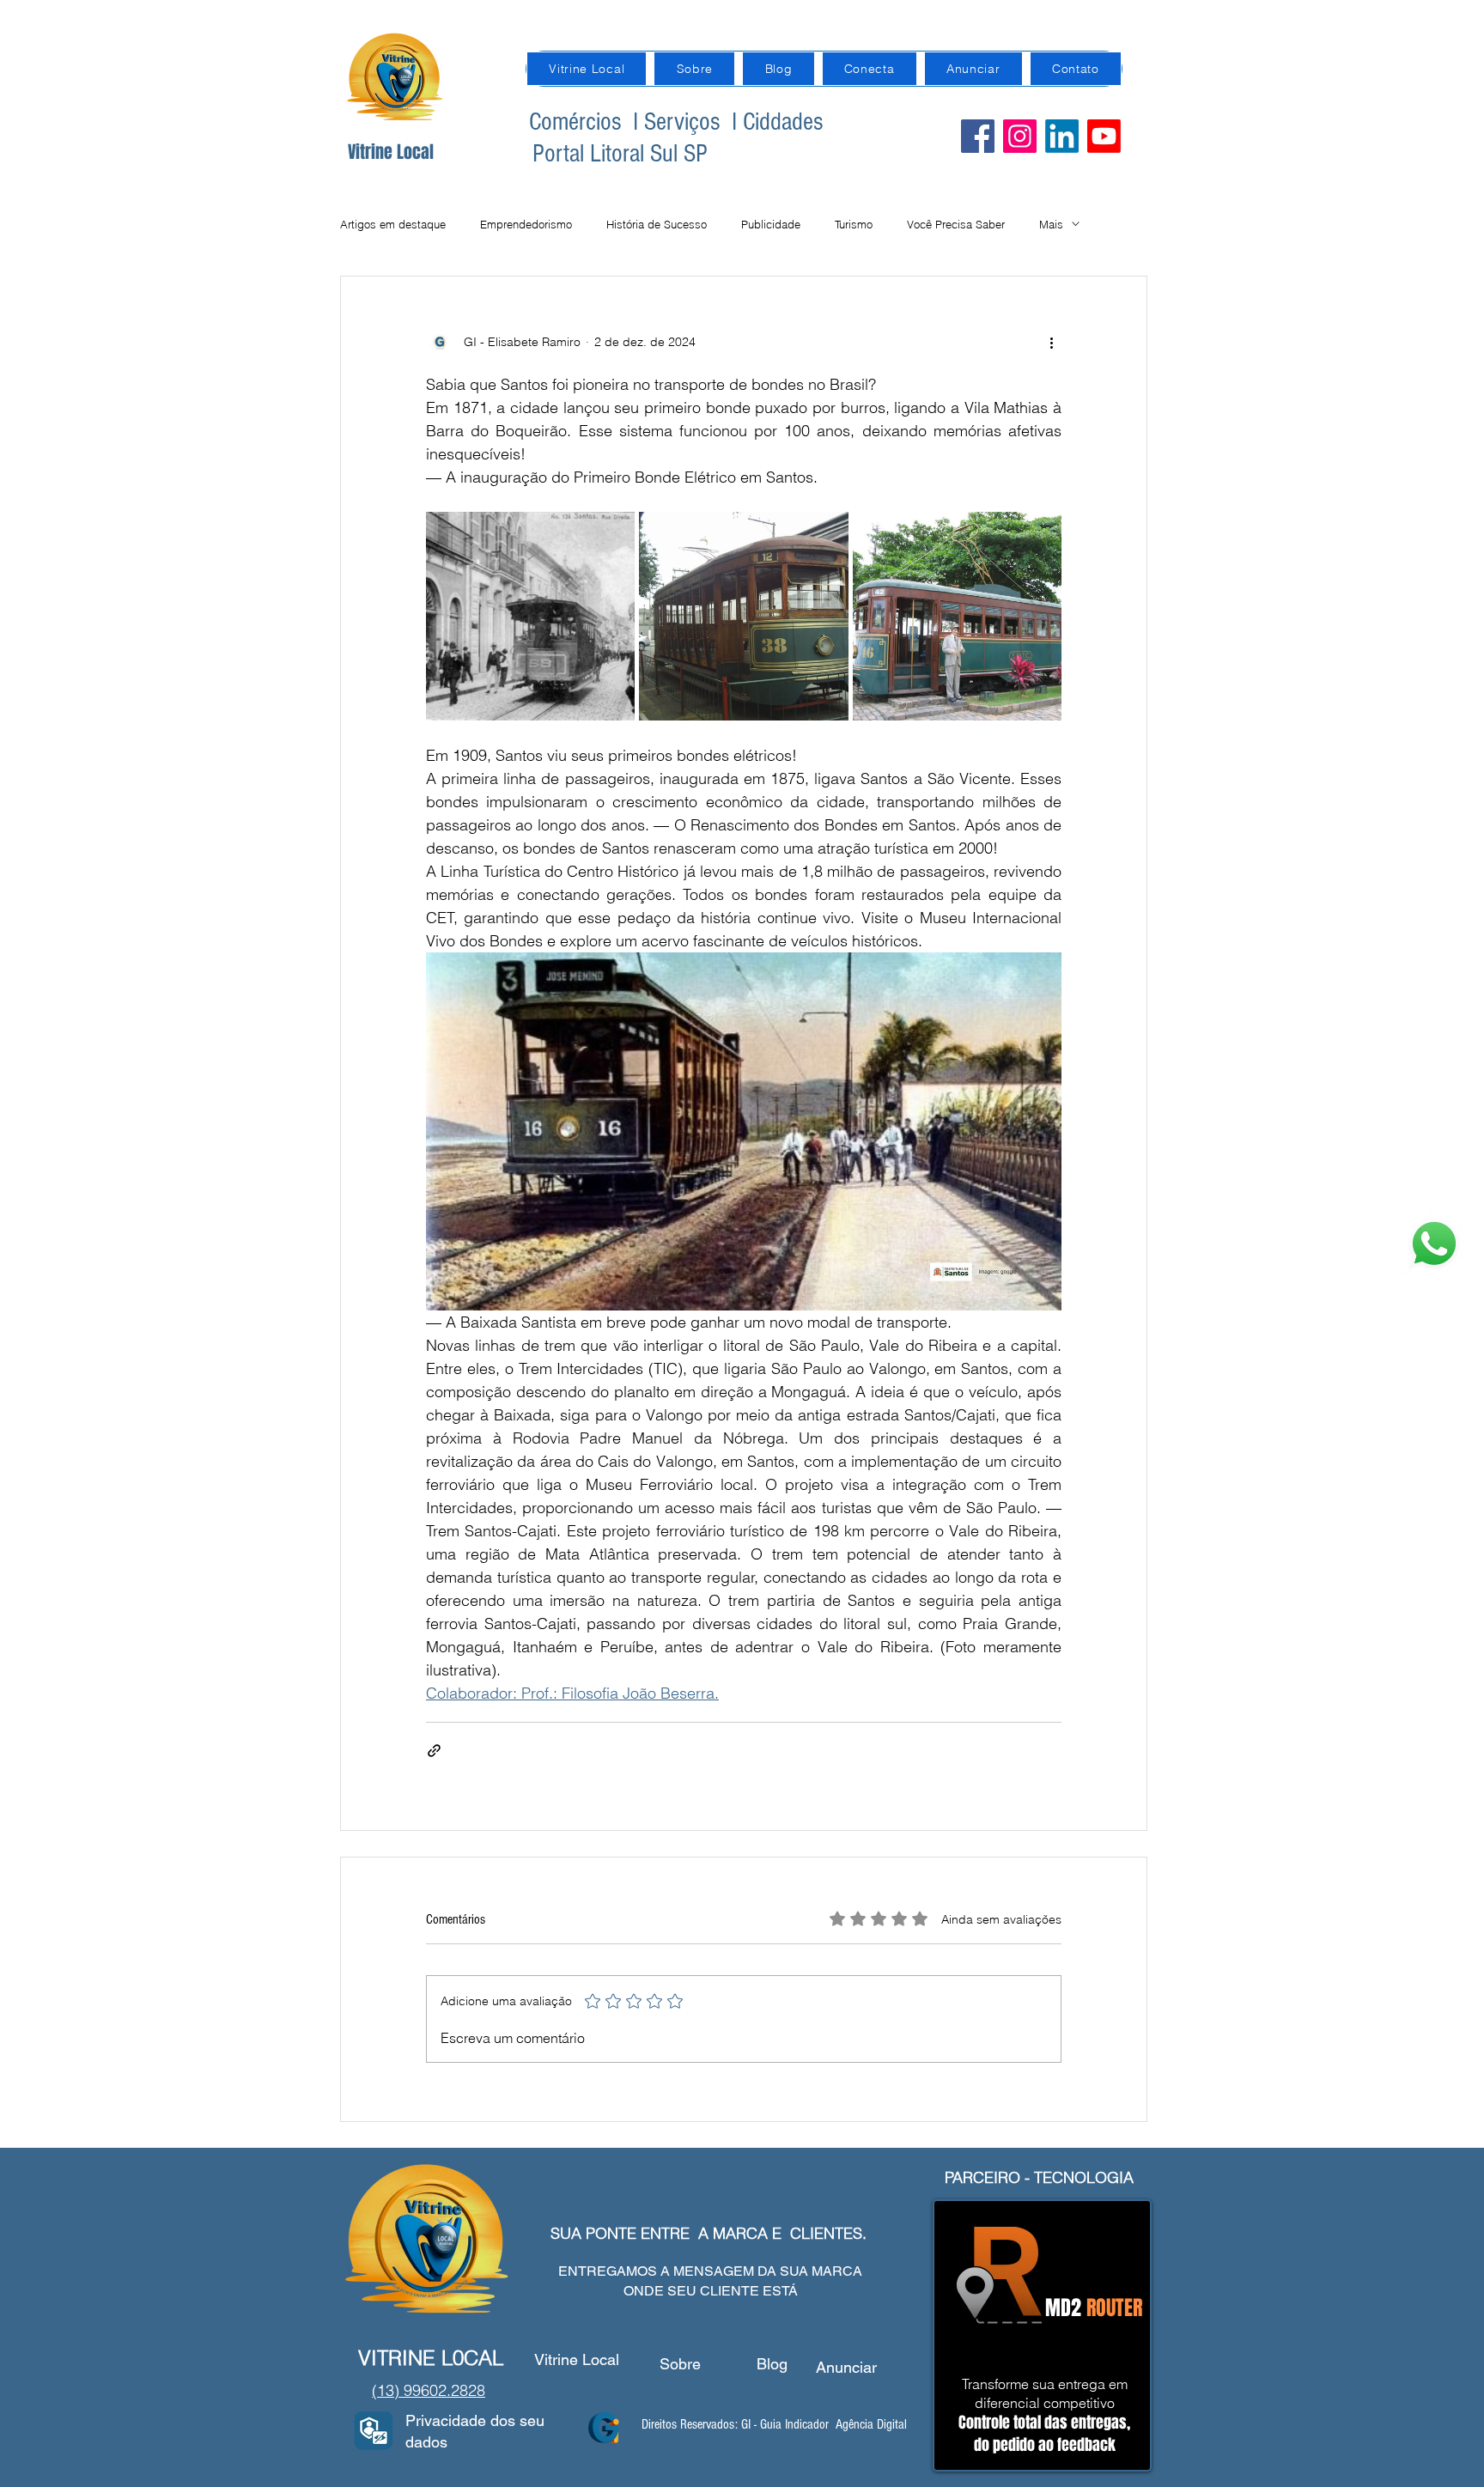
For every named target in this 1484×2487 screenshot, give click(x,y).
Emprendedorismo (526, 224)
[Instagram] (1020, 136)
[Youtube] (1104, 136)
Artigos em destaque (393, 224)
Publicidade (771, 224)
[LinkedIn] (1062, 136)
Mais (1051, 224)
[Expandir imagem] (530, 616)
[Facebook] (978, 136)
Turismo (854, 224)
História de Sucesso (657, 224)
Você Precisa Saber (956, 224)
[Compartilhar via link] (434, 1751)
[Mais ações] (1051, 342)
